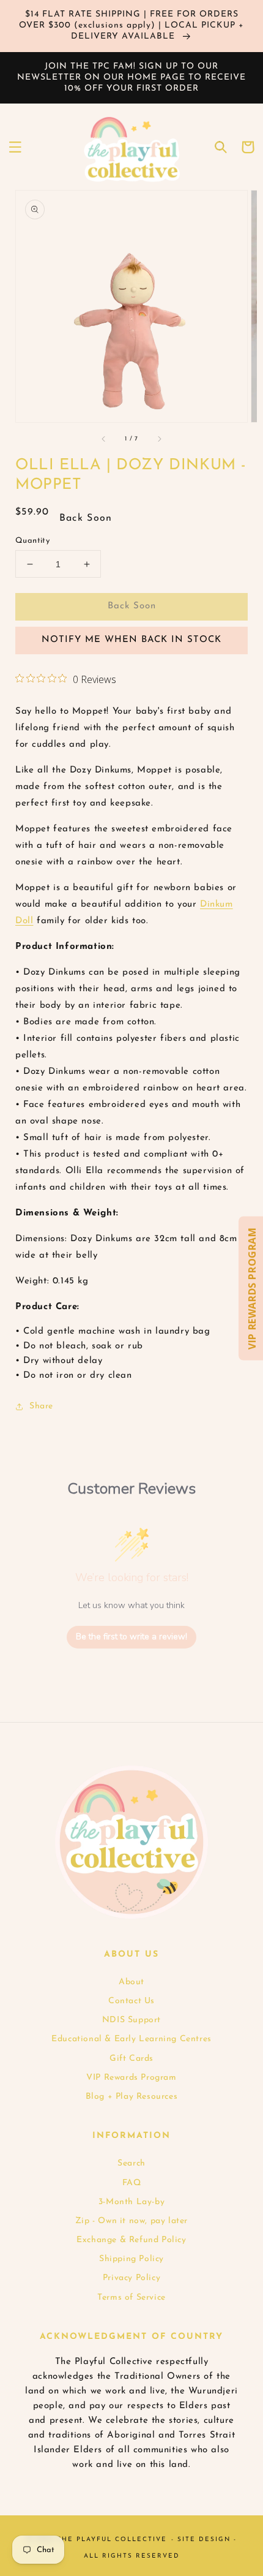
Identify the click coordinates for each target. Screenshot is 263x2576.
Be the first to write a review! (131, 1637)
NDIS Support (131, 2020)
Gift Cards (131, 2059)
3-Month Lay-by (131, 2202)
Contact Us (131, 2001)
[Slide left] (104, 439)
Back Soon (132, 606)
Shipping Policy (131, 2259)
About (131, 1982)
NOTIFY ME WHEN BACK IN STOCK (131, 640)
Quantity (32, 541)
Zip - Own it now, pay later (131, 2221)
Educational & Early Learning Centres (131, 2039)
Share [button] (41, 1406)
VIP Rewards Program (131, 2078)
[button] (15, 147)
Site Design (204, 2540)
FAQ (132, 2183)
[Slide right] (159, 439)
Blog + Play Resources (132, 2097)
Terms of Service (131, 2298)
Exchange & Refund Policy (131, 2240)
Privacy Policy (131, 2278)
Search (131, 2163)
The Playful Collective (112, 2540)
